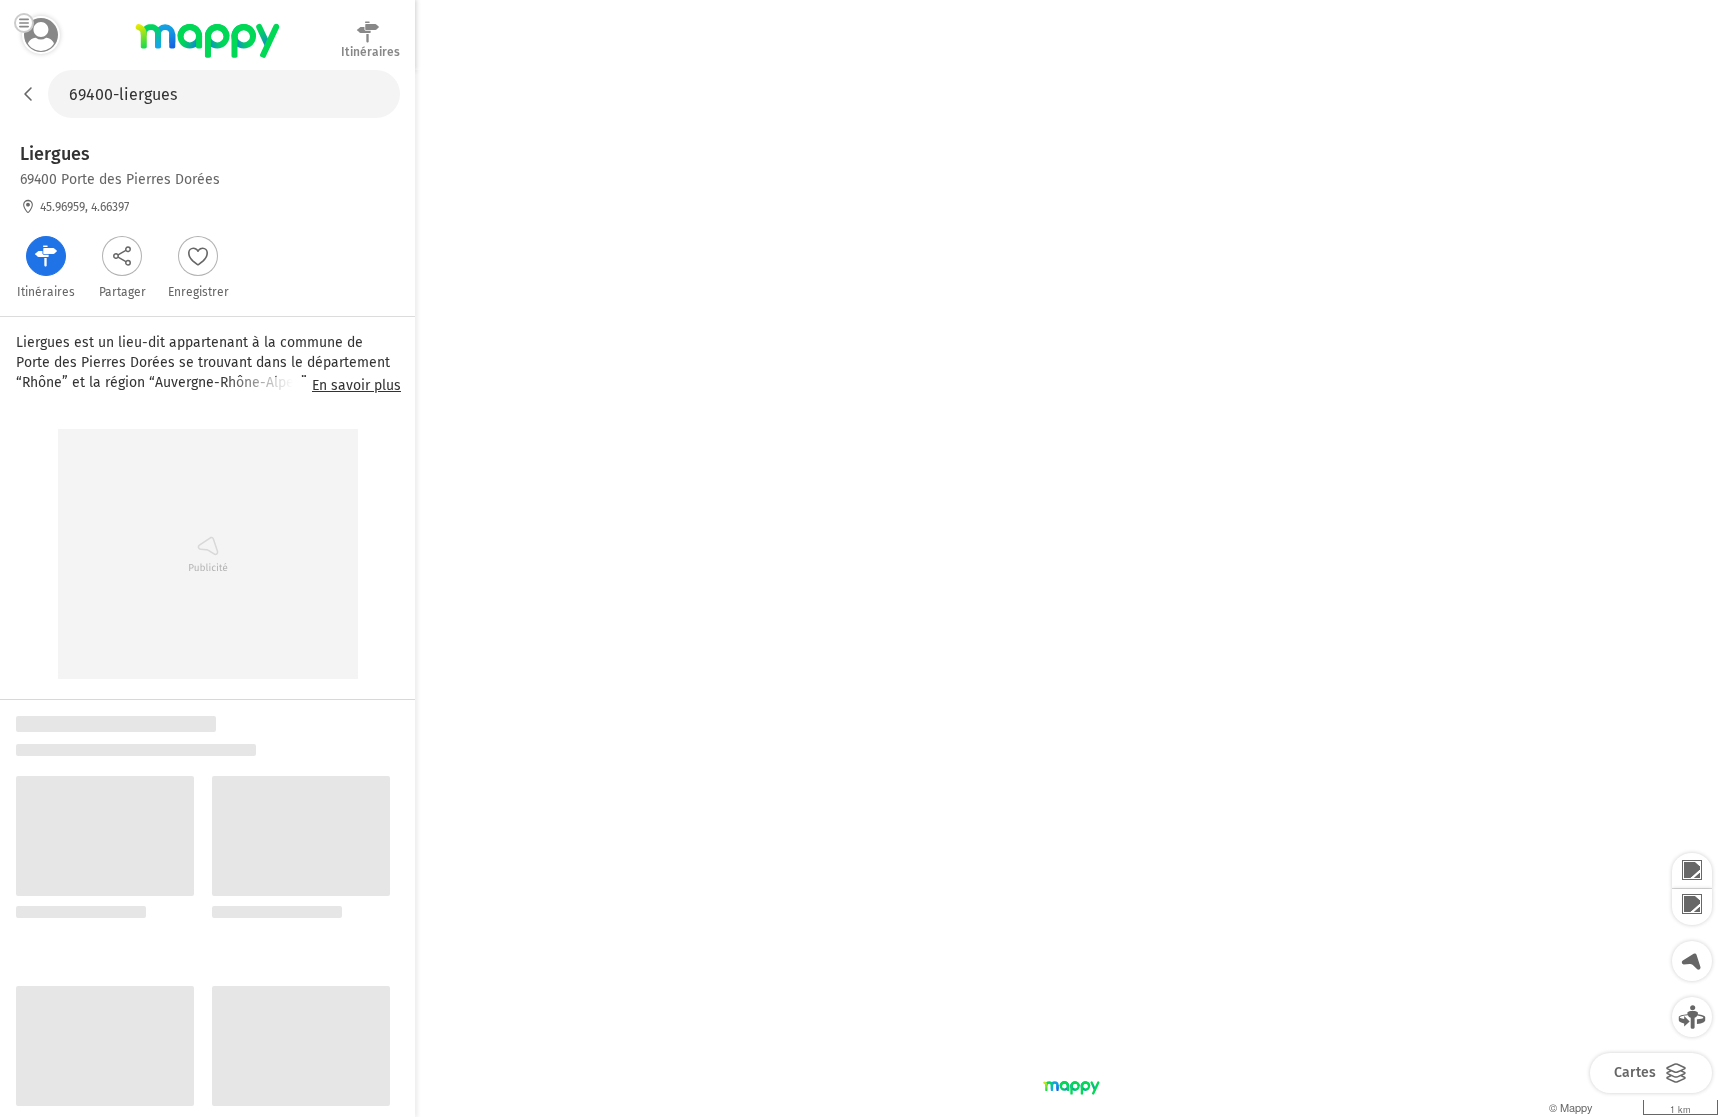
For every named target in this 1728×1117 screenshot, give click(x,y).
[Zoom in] (1692, 871)
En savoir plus (356, 386)
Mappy (207, 59)
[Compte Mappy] (41, 35)
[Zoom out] (1692, 907)
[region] (1071, 593)
